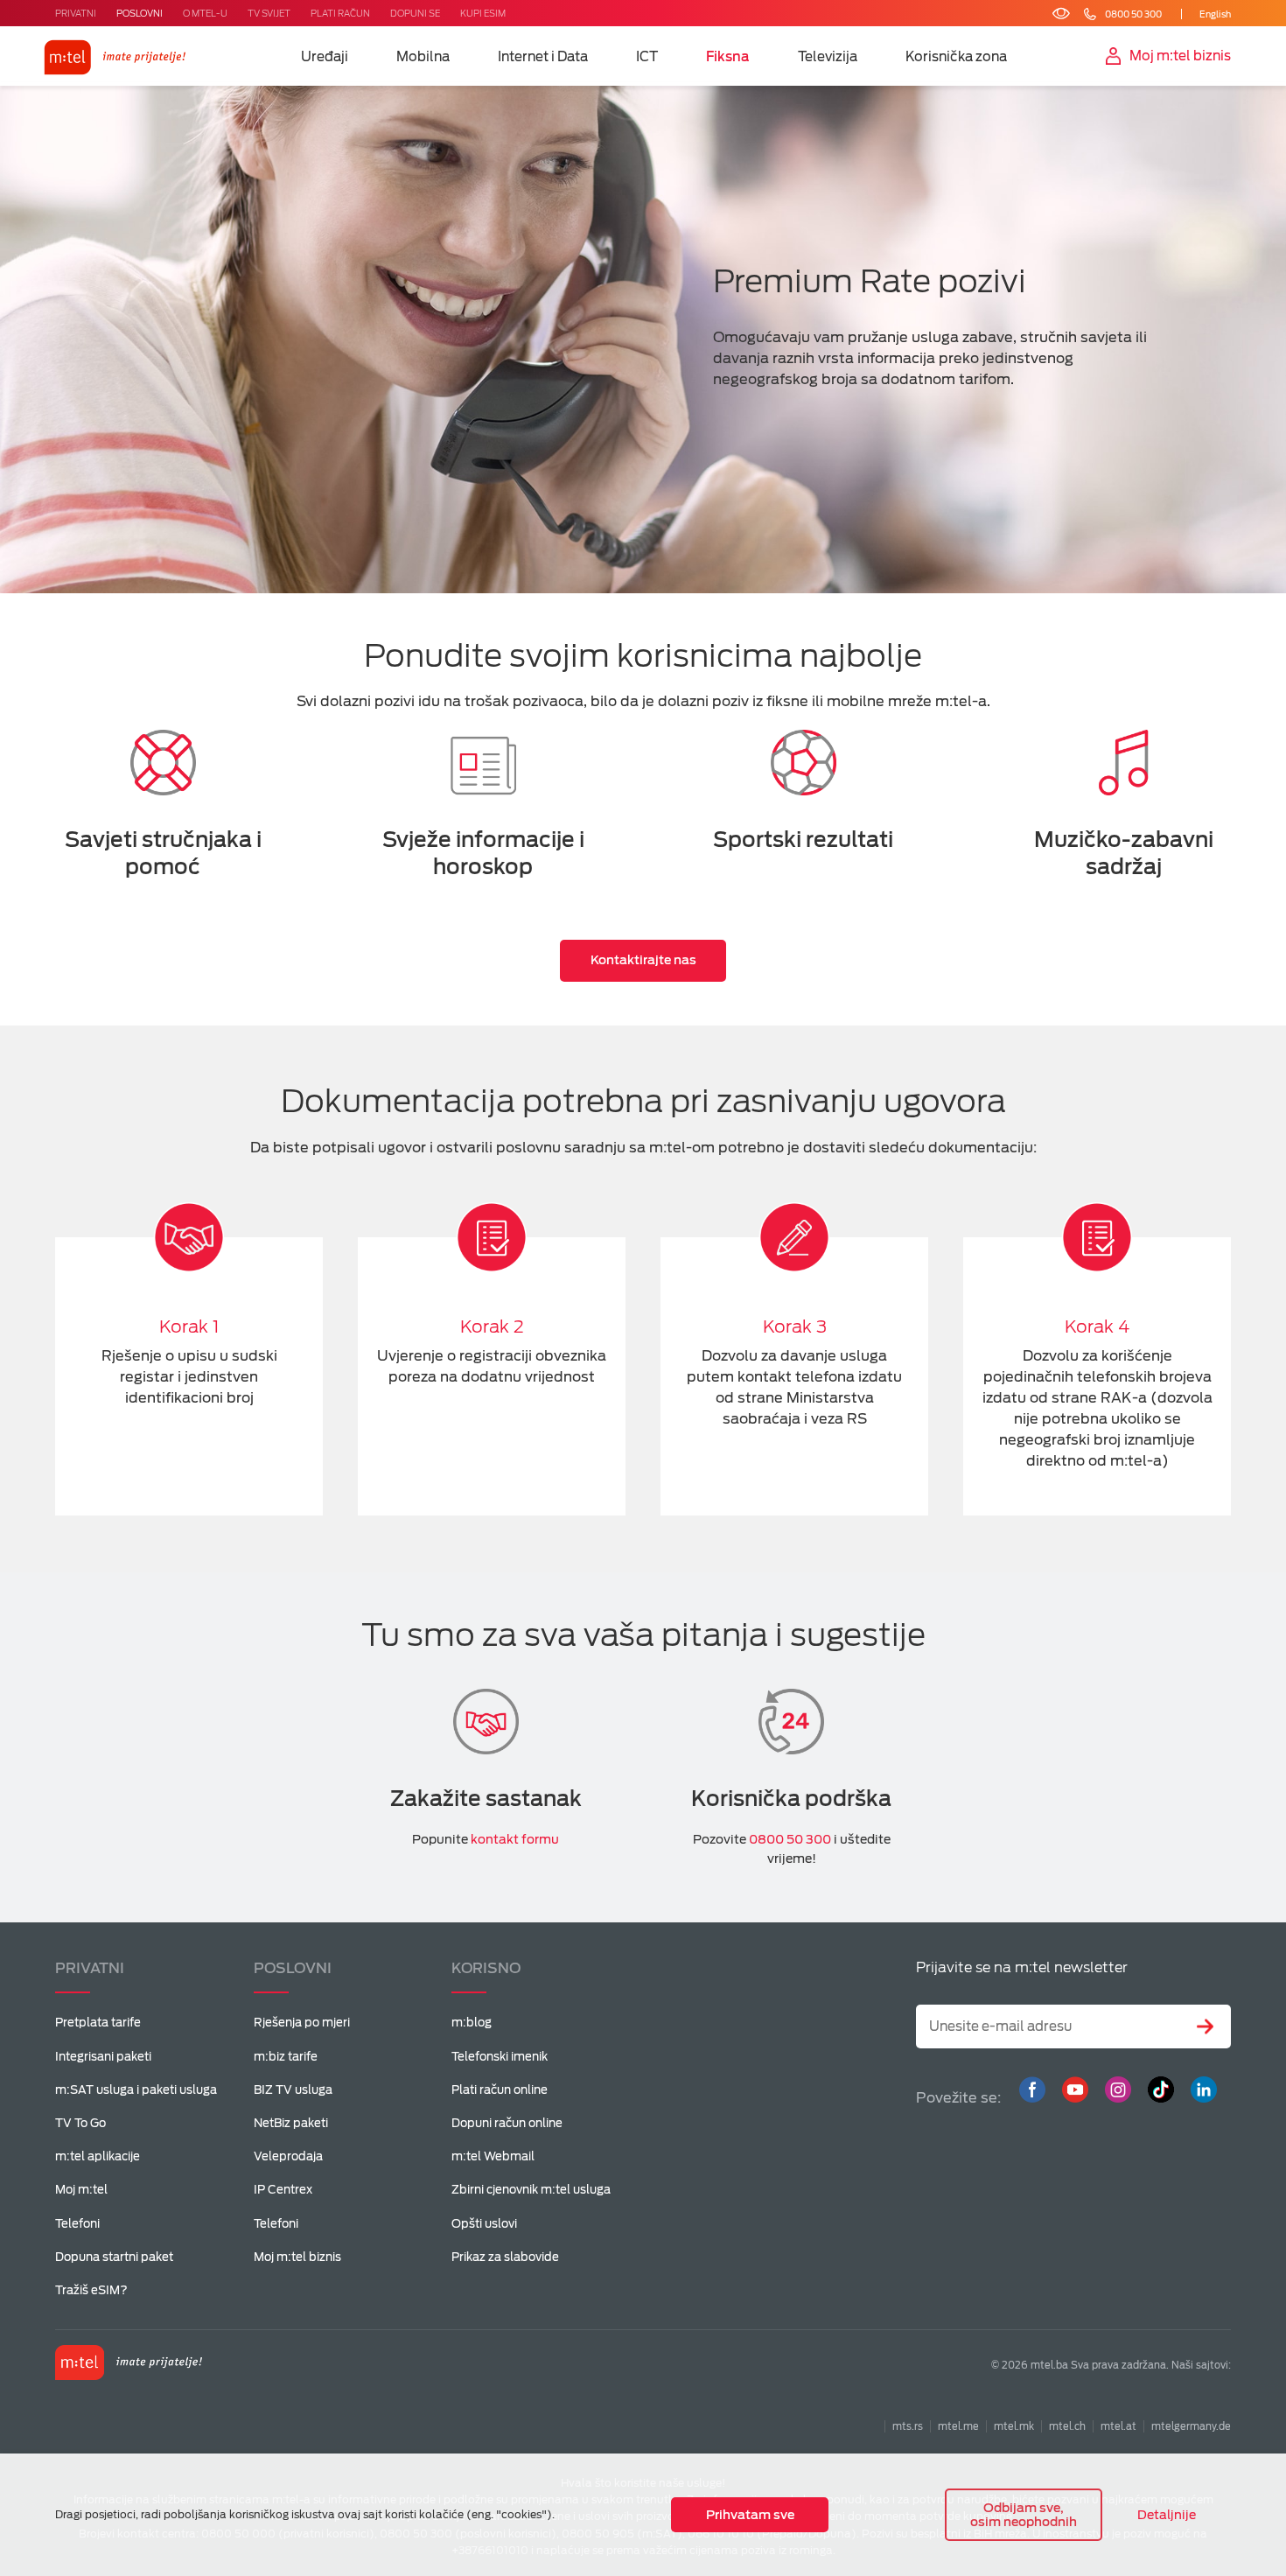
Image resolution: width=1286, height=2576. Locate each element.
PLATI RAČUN (340, 13)
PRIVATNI (76, 13)
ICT (647, 57)
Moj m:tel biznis (297, 2257)
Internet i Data (543, 57)
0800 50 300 (790, 1839)
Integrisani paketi (103, 2057)
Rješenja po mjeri (302, 2023)
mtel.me (958, 2426)
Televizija (828, 57)
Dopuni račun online (507, 2123)
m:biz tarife (286, 2057)
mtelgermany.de (1191, 2426)
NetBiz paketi (291, 2123)
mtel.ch (1067, 2426)
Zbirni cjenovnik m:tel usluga (531, 2190)
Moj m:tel (81, 2190)
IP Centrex (283, 2190)
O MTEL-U (205, 13)
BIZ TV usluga (293, 2090)
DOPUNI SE (415, 13)
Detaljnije (1167, 2515)
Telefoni (77, 2224)
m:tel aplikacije (98, 2156)
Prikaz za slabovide (505, 2257)
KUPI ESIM (483, 13)
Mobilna (423, 57)
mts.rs (908, 2426)
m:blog (472, 2023)
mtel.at (1118, 2426)
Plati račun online (500, 2090)
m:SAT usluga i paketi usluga (136, 2090)
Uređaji (325, 57)
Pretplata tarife (98, 2023)
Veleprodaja (288, 2156)
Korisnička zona (956, 57)
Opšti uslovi (484, 2224)
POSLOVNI (140, 13)
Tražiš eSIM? (91, 2290)
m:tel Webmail (493, 2156)
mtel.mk (1014, 2426)
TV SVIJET (269, 13)
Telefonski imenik (500, 2057)
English (1215, 14)
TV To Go (80, 2123)
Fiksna (728, 57)
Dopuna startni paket (114, 2257)
